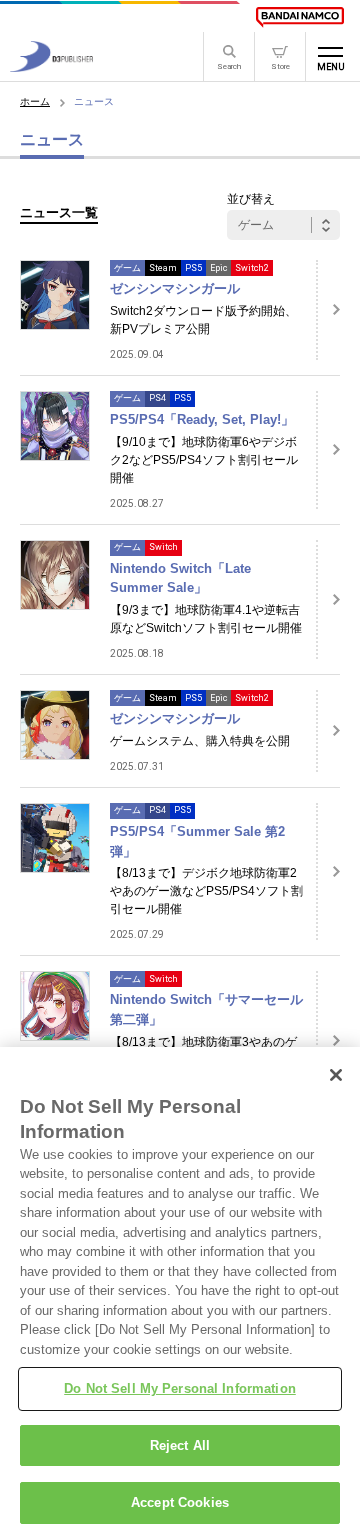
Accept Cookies (180, 1502)
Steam (163, 268)
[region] (180, 1293)
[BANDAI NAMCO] (300, 17)
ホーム (35, 101)
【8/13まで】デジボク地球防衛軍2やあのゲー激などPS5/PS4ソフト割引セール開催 (206, 891)
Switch (163, 547)
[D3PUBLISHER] (51, 66)
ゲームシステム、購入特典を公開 (200, 741)
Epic (218, 268)
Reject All (180, 1445)
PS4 (157, 398)
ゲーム (127, 268)
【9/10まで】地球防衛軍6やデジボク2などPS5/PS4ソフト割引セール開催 (204, 460)
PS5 (193, 268)
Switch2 (252, 268)
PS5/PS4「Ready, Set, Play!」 (202, 419)
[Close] (336, 1075)
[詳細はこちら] (328, 310)
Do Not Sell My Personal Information (180, 1388)
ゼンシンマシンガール (175, 288)
